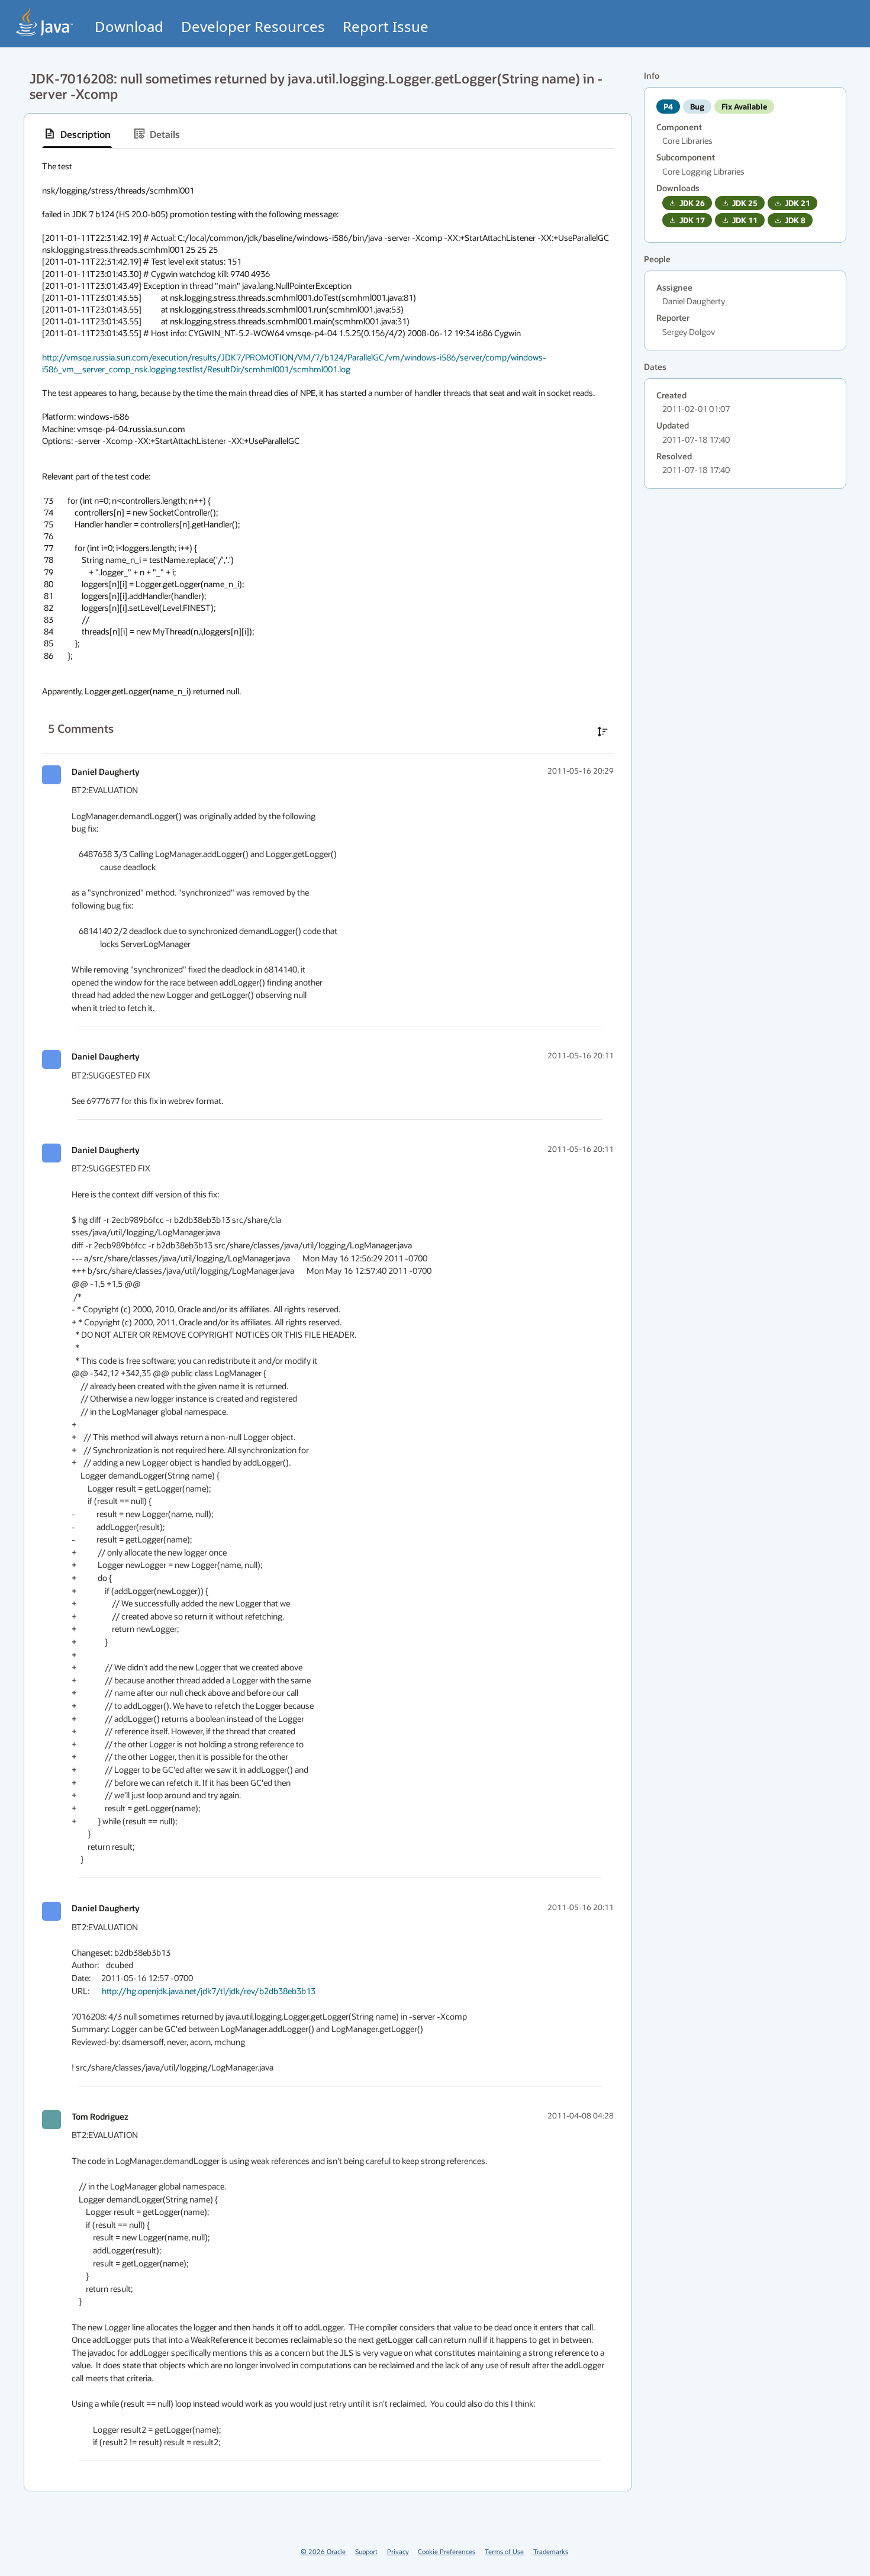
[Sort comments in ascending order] (602, 732)
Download (129, 26)
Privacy (398, 2551)
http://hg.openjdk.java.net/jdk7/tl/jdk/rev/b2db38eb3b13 (209, 1991)
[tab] (77, 134)
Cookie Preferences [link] (447, 2551)
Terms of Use (504, 2551)
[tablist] (328, 134)
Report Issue (386, 26)
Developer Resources (253, 26)
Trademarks (551, 2551)
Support (366, 2551)
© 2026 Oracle (323, 2551)
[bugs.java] (45, 22)
